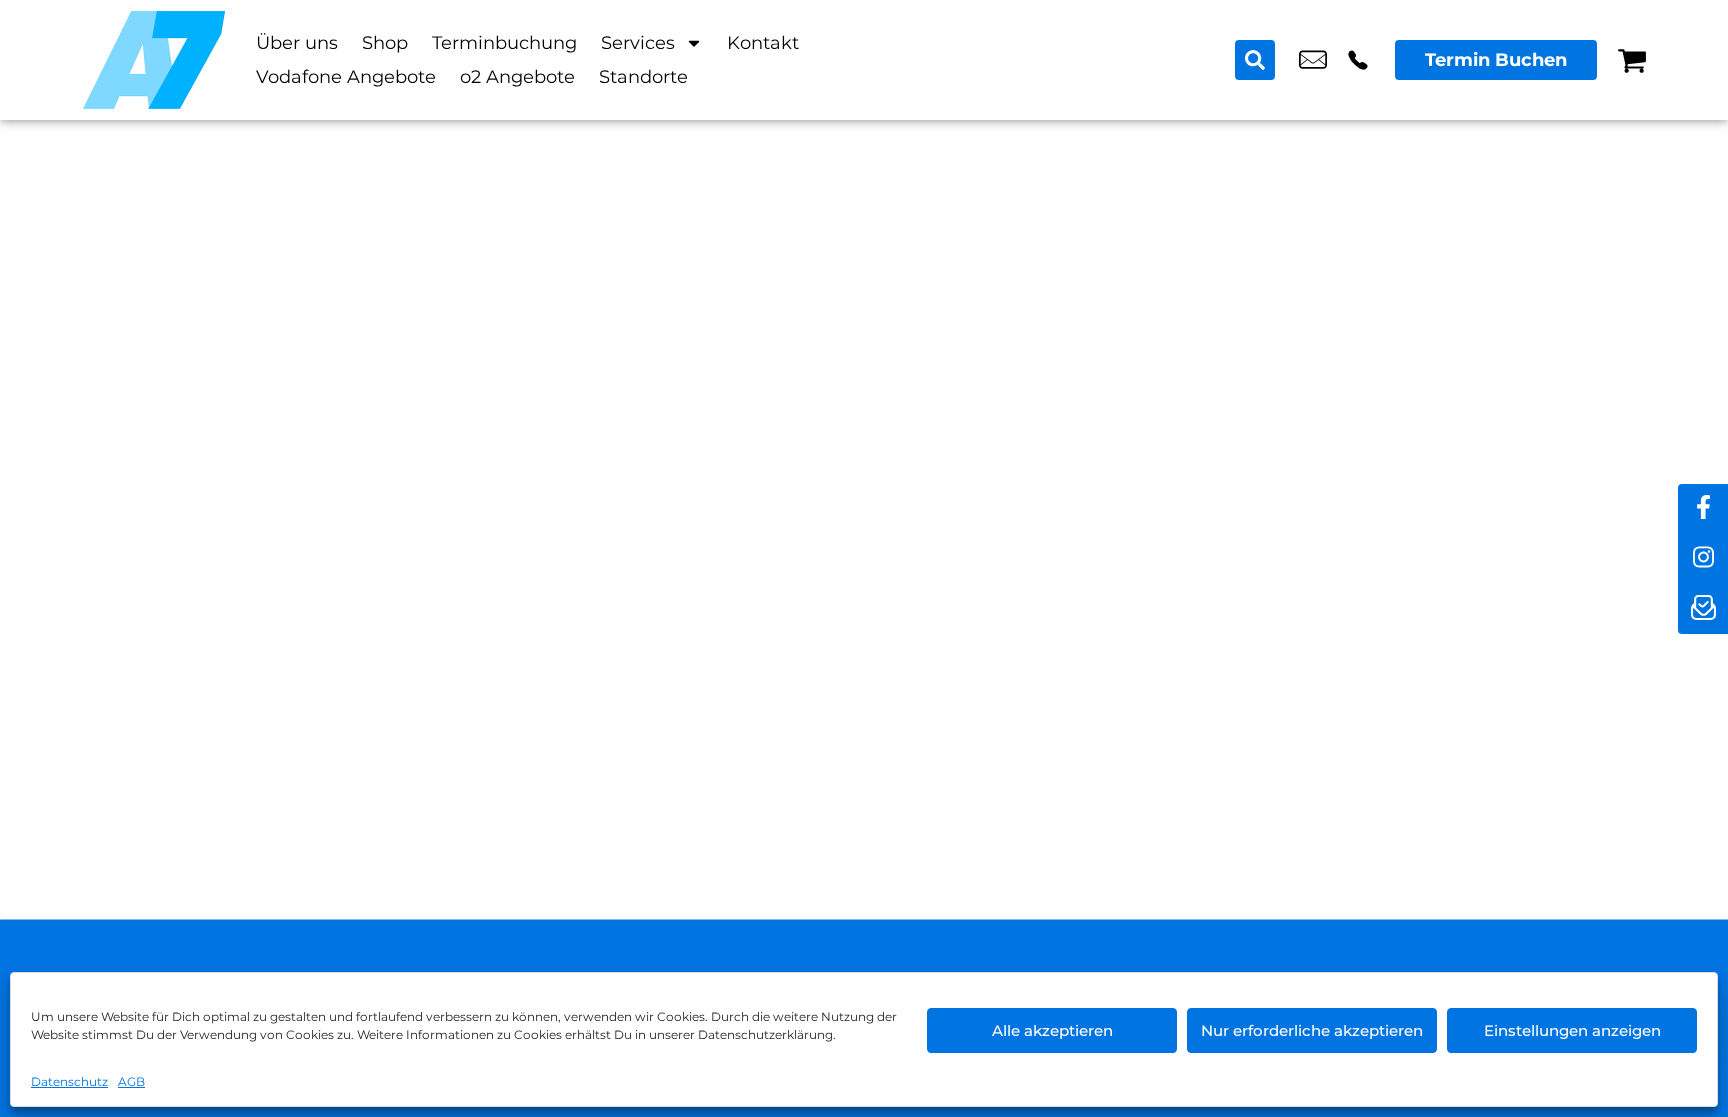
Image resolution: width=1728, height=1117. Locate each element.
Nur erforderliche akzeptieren (1312, 1030)
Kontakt (763, 43)
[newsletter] (1703, 609)
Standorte (643, 77)
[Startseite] (154, 60)
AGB (131, 1081)
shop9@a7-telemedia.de (1313, 60)
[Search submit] (1255, 60)
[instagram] (1703, 559)
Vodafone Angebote (346, 77)
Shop (385, 43)
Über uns (297, 43)
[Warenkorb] (1632, 60)
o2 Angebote (517, 77)
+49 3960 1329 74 (1358, 60)
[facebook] (1703, 509)
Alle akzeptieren (1052, 1030)
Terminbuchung (504, 43)
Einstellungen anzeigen (1572, 1030)
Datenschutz (69, 1081)
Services (638, 43)
